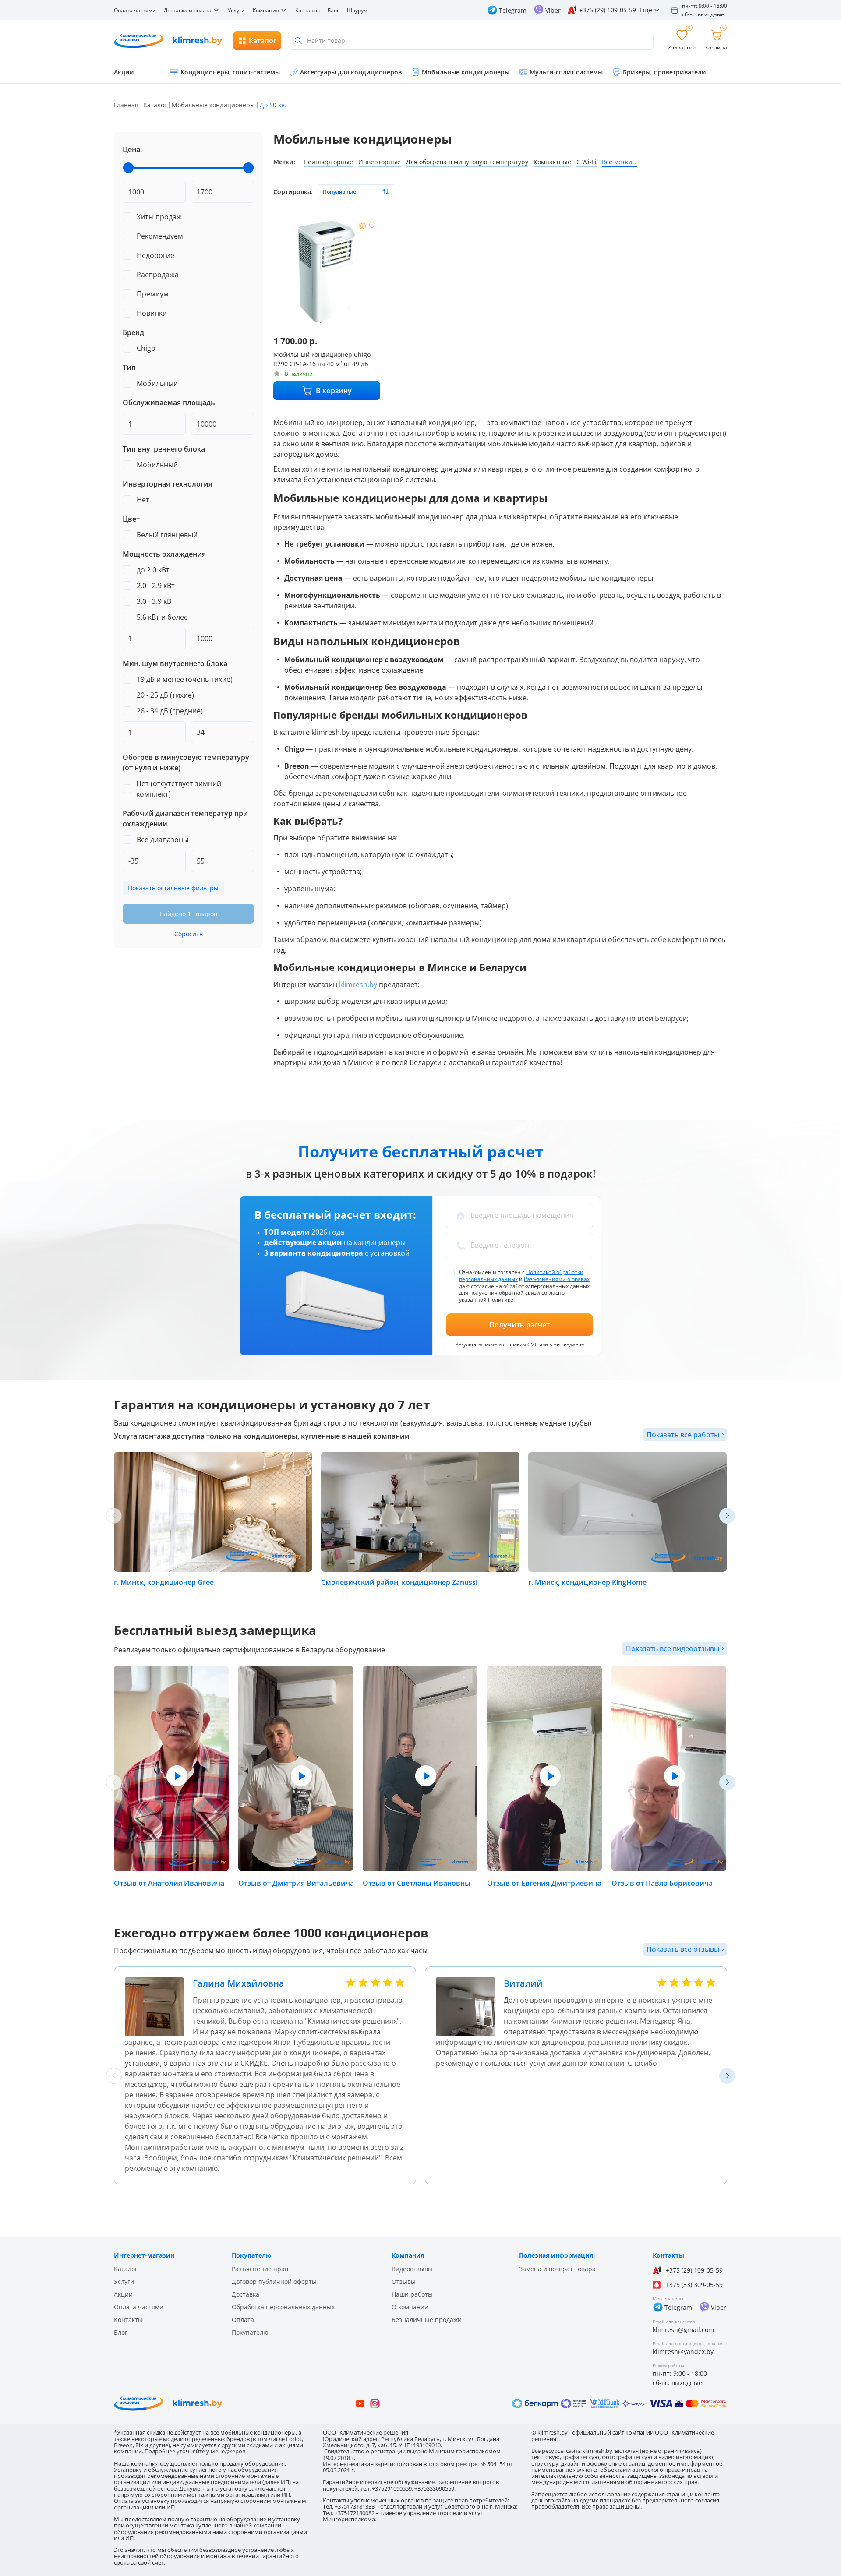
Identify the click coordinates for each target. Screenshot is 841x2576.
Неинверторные (328, 162)
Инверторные (380, 162)
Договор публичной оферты (274, 2281)
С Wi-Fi (587, 162)
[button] (727, 1516)
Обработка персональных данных (283, 2307)
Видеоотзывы (412, 2269)
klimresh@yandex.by (683, 2352)
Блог (333, 10)
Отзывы (404, 2281)
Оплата (243, 2320)
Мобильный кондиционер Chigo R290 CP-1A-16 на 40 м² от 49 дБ (322, 359)
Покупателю (250, 2332)
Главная (126, 105)
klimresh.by (358, 985)
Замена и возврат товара (557, 2269)
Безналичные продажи (427, 2320)
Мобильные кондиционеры (213, 105)
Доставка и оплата (188, 10)
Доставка (246, 2294)
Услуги (236, 10)
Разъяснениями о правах (557, 1279)
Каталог (155, 105)
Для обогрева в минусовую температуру (467, 162)
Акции (123, 2294)
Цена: (132, 149)
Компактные (552, 162)
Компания (266, 10)
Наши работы (412, 2294)
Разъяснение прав (260, 2269)
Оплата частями (135, 10)
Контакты (307, 10)
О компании (410, 2307)
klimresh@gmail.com (683, 2330)
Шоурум (357, 10)
